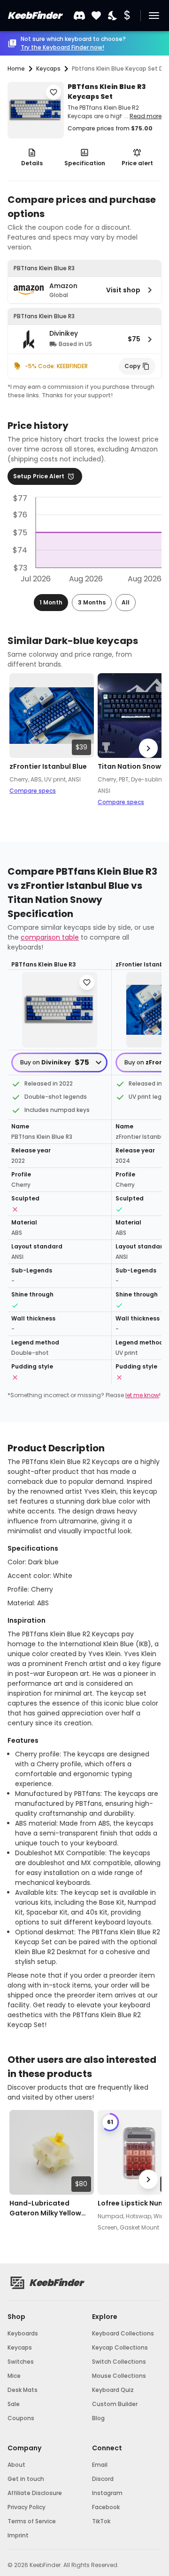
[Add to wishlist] (54, 92)
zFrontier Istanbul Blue (48, 766)
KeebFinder (34, 16)
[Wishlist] (96, 16)
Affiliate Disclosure (35, 2493)
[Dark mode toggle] (113, 16)
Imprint (18, 2535)
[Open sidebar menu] (154, 16)
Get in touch (26, 2479)
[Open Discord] (79, 16)
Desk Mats (23, 2390)
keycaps (48, 68)
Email (100, 2465)
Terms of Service (32, 2521)
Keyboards (23, 2333)
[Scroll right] (148, 748)
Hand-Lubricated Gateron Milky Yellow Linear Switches (45, 2208)
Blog (98, 2418)
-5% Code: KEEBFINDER (56, 366)
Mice (14, 2376)
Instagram (107, 2493)
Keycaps (20, 2347)
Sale (14, 2404)
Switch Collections (119, 2362)
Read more (146, 116)
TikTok (101, 2521)
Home (16, 68)
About (16, 2465)
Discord (103, 2479)
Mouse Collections (119, 2376)
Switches (21, 2362)
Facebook (106, 2507)
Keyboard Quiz (113, 2390)
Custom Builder (115, 2404)
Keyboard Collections (123, 2333)
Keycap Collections (120, 2347)
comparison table (50, 937)
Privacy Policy (27, 2507)
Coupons (21, 2418)
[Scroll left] (21, 748)
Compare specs (33, 791)
